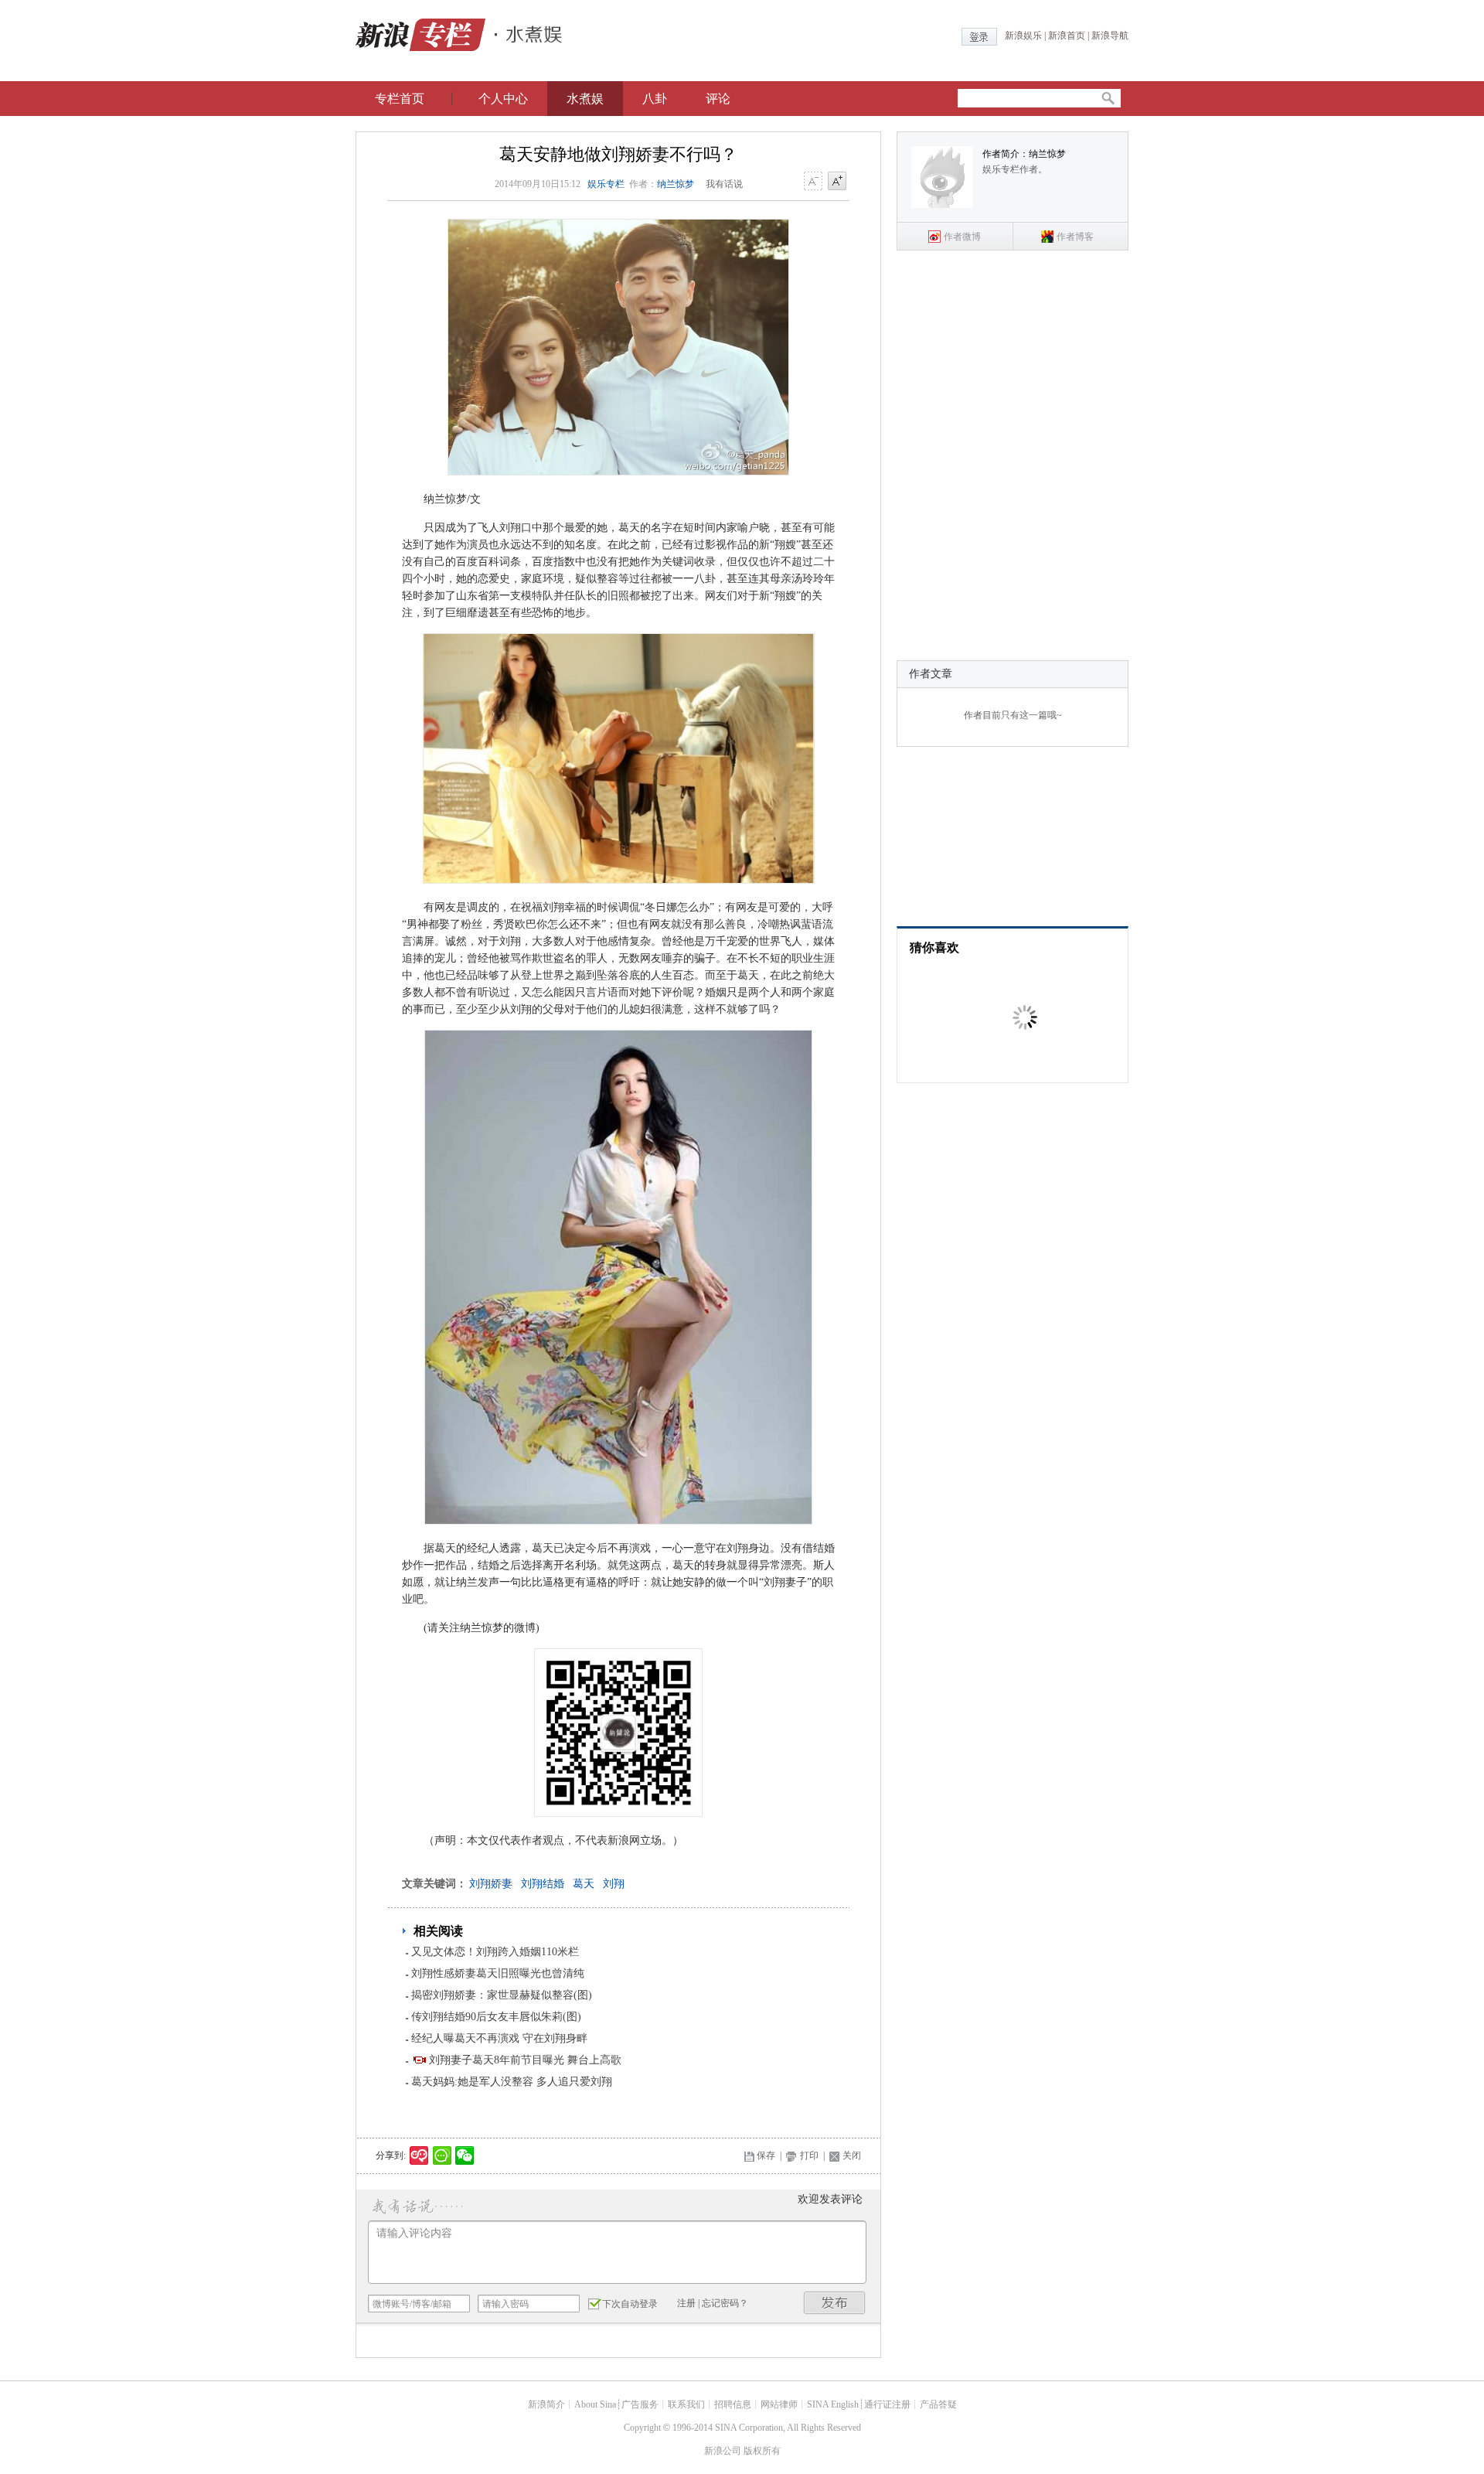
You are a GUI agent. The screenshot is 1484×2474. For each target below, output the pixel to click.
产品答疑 (938, 2404)
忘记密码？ (725, 2303)
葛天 (584, 1884)
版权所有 (762, 2451)
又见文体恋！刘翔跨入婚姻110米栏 (495, 1952)
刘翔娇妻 (491, 1884)
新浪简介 (546, 2404)
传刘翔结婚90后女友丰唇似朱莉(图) (496, 2017)
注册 (686, 2303)
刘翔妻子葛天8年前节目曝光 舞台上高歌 (525, 2060)
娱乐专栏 (606, 184)
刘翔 (614, 1884)
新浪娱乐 (1023, 36)
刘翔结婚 (543, 1884)
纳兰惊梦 (676, 184)
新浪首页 (1067, 36)
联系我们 (686, 2404)
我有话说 (724, 184)
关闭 (852, 2155)
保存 (766, 2155)
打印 (809, 2155)
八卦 (655, 99)
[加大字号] (837, 182)
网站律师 (779, 2404)
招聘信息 (733, 2404)
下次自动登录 (630, 2304)
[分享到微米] (419, 2155)
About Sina (595, 2404)
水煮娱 (585, 99)
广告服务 (640, 2404)
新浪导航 (1110, 36)
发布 (835, 2303)
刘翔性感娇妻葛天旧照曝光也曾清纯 (498, 1973)
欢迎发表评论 (830, 2199)
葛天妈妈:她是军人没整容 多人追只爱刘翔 (512, 2082)
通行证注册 (887, 2404)
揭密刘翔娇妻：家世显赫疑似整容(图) (502, 1995)
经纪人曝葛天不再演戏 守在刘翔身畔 (499, 2038)
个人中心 (503, 99)
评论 (718, 99)
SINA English (833, 2404)
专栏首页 (400, 99)
